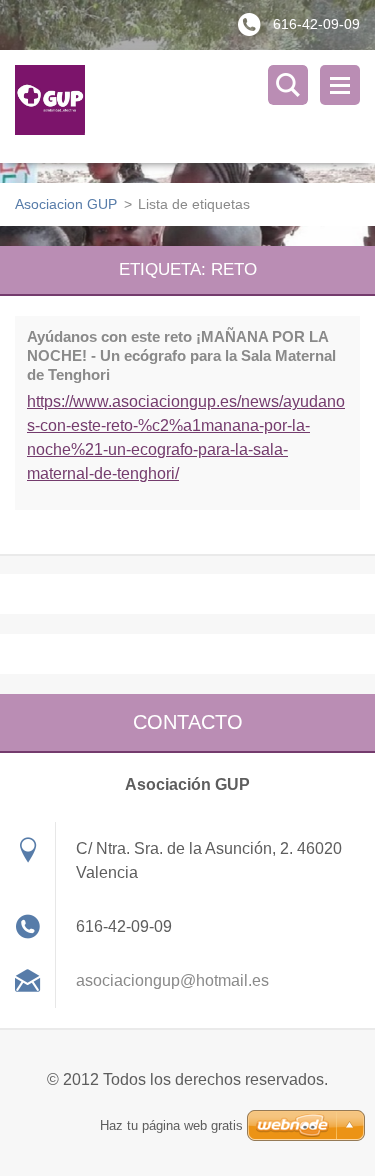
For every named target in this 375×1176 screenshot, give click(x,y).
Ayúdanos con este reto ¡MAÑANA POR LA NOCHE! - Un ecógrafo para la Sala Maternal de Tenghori (181, 355)
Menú (340, 85)
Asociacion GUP (66, 204)
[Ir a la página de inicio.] (195, 106)
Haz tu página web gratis (171, 1125)
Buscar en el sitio (288, 85)
